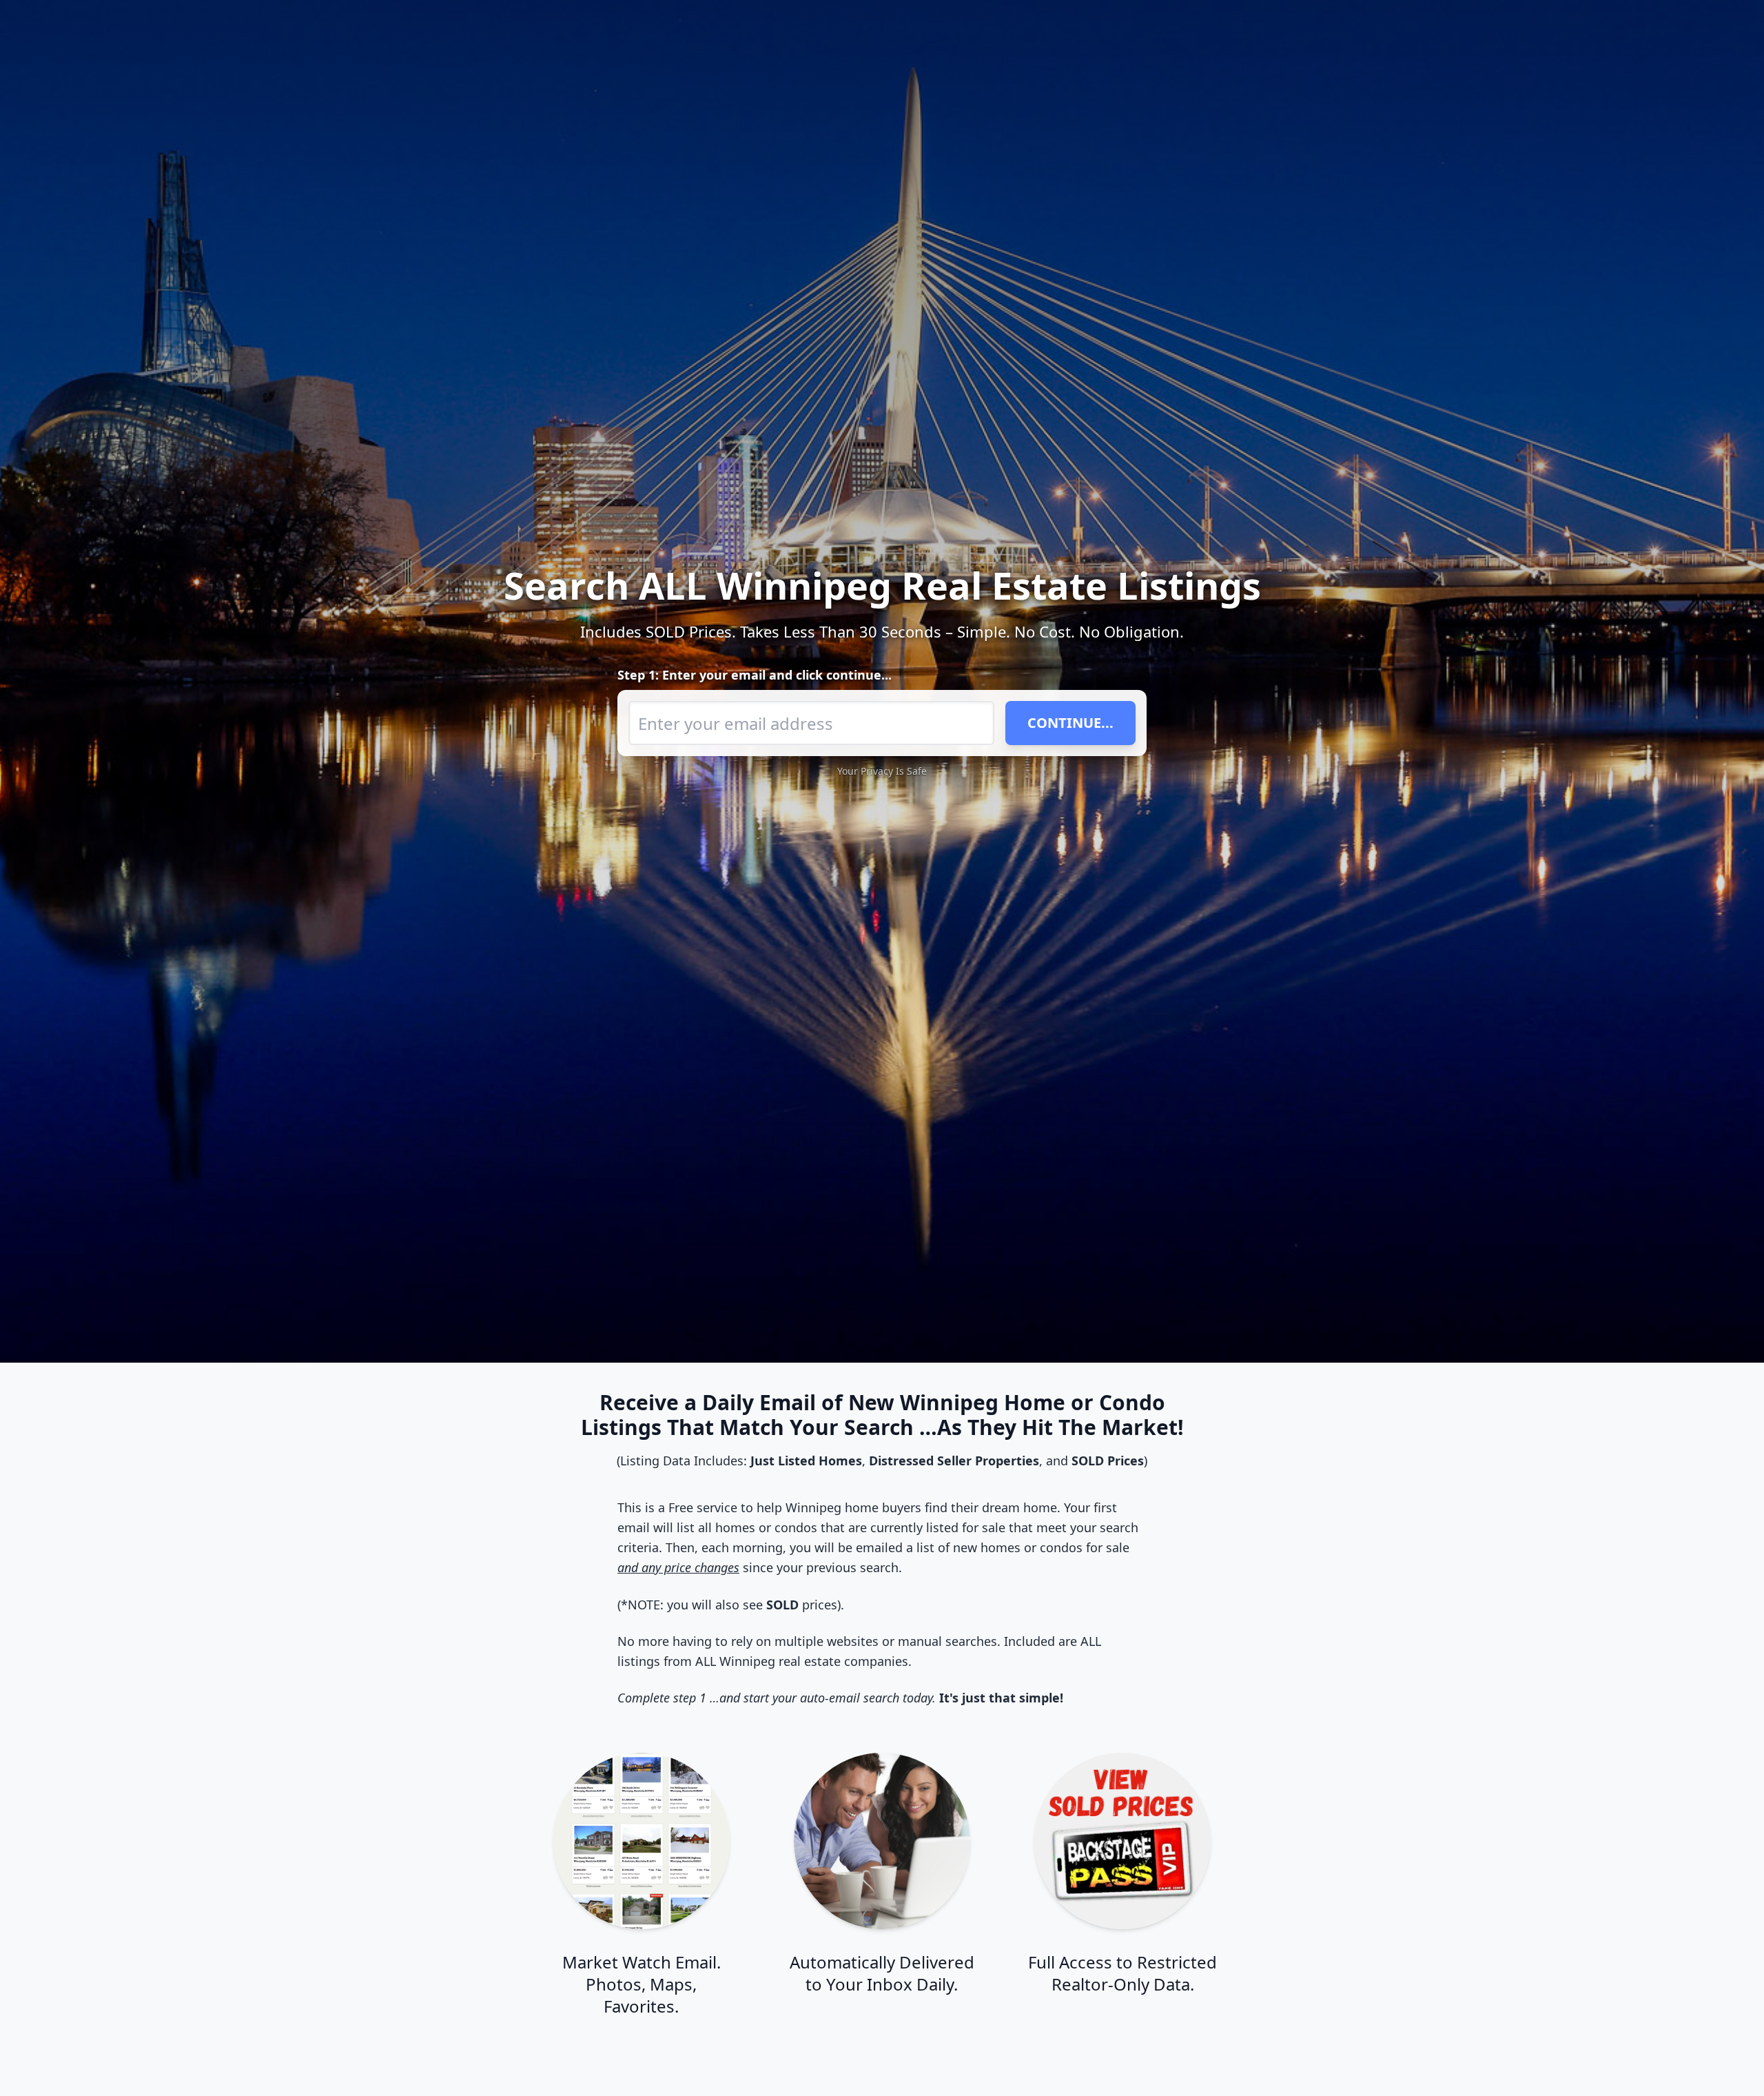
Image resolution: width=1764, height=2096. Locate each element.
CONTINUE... (1070, 723)
